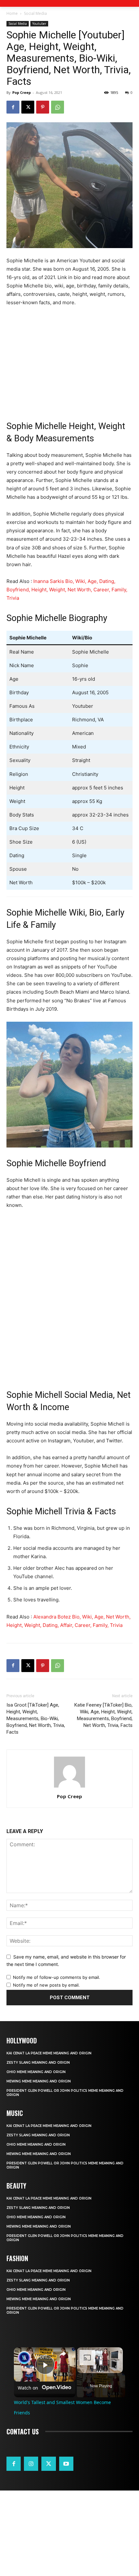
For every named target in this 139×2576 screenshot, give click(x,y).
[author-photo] (69, 1787)
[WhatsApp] (58, 107)
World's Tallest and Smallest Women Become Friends (44, 2356)
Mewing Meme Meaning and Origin (39, 2081)
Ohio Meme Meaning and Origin (36, 2072)
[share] (63, 2354)
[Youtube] (66, 2464)
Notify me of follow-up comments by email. (57, 1977)
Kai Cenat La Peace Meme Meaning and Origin (49, 2053)
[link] (24, 2358)
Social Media (35, 13)
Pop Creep (21, 92)
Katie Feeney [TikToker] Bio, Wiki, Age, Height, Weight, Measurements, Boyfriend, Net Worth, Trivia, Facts (103, 1715)
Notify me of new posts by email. (46, 1985)
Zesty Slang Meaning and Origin (38, 2063)
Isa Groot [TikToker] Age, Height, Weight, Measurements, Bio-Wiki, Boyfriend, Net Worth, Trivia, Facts (36, 1719)
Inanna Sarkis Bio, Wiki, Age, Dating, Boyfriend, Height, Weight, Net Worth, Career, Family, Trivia (67, 590)
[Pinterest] (43, 107)
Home (12, 13)
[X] (28, 107)
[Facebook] (13, 107)
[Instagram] (31, 2464)
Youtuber (39, 24)
